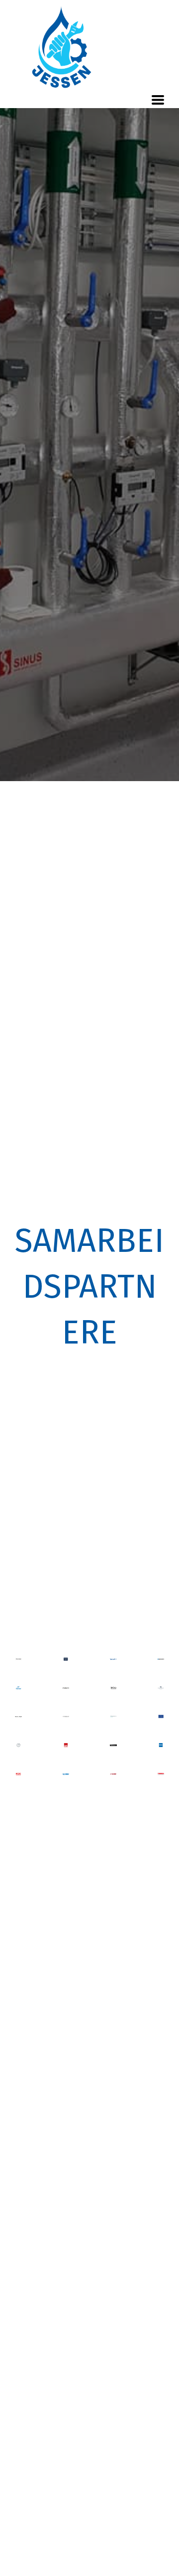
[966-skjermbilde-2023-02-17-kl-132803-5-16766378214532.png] (113, 1745)
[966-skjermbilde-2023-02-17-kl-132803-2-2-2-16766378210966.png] (66, 1745)
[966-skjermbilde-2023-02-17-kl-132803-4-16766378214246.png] (66, 1774)
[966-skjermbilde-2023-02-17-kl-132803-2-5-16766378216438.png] (161, 1745)
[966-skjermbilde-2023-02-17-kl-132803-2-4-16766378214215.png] (113, 1774)
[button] (158, 100)
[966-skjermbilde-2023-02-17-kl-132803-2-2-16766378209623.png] (66, 1717)
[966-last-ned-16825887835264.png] (18, 1659)
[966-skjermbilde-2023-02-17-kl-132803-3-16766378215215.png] (161, 1717)
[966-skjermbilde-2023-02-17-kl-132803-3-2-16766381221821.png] (66, 1659)
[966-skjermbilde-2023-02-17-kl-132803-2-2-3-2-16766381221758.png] (113, 1659)
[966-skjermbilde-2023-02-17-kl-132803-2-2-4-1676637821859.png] (18, 1688)
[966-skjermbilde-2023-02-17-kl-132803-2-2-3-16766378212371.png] (18, 1774)
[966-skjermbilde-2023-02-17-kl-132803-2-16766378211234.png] (18, 1717)
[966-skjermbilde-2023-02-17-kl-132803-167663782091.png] (161, 1688)
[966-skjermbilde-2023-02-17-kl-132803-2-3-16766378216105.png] (113, 1717)
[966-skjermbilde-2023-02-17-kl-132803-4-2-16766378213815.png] (66, 1688)
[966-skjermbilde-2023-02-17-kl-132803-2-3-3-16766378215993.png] (113, 1688)
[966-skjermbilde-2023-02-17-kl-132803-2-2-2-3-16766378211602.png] (161, 1659)
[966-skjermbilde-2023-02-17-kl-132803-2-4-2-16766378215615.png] (161, 1774)
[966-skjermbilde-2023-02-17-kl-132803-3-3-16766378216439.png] (18, 1745)
